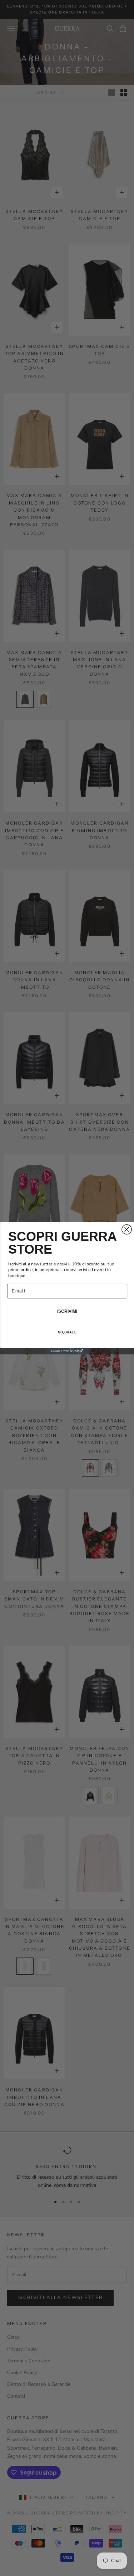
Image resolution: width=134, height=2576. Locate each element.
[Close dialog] (127, 1229)
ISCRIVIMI (67, 1311)
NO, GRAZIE (67, 1332)
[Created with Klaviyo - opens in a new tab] (67, 1351)
